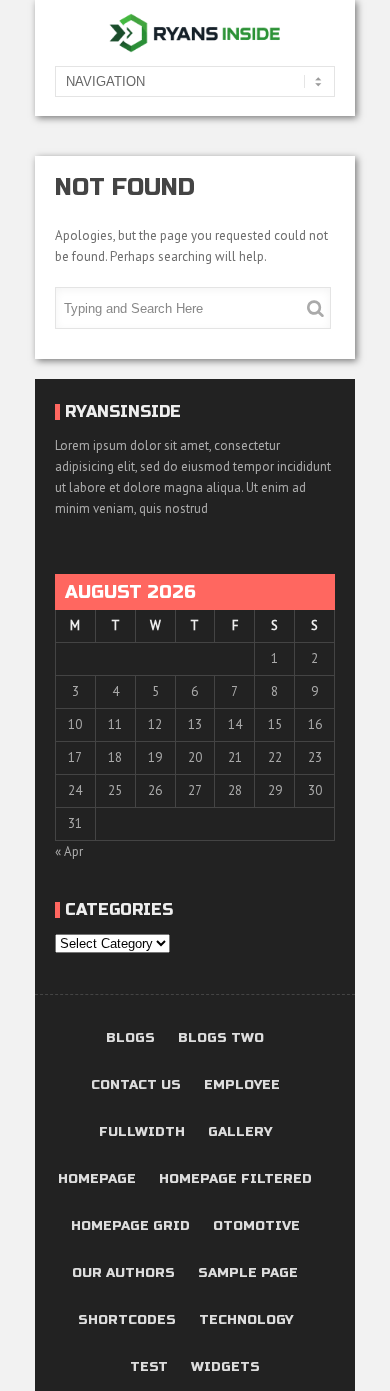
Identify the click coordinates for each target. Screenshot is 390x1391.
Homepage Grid (130, 1226)
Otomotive (256, 1226)
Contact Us (136, 1085)
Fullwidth (142, 1132)
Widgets (225, 1367)
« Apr (69, 851)
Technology (246, 1320)
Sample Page (248, 1273)
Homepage (97, 1179)
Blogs (130, 1038)
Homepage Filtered (235, 1179)
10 (75, 724)
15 (275, 724)
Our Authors (123, 1273)
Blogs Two (221, 1038)
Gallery (240, 1132)
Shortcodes (127, 1320)
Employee (242, 1085)
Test (149, 1367)
